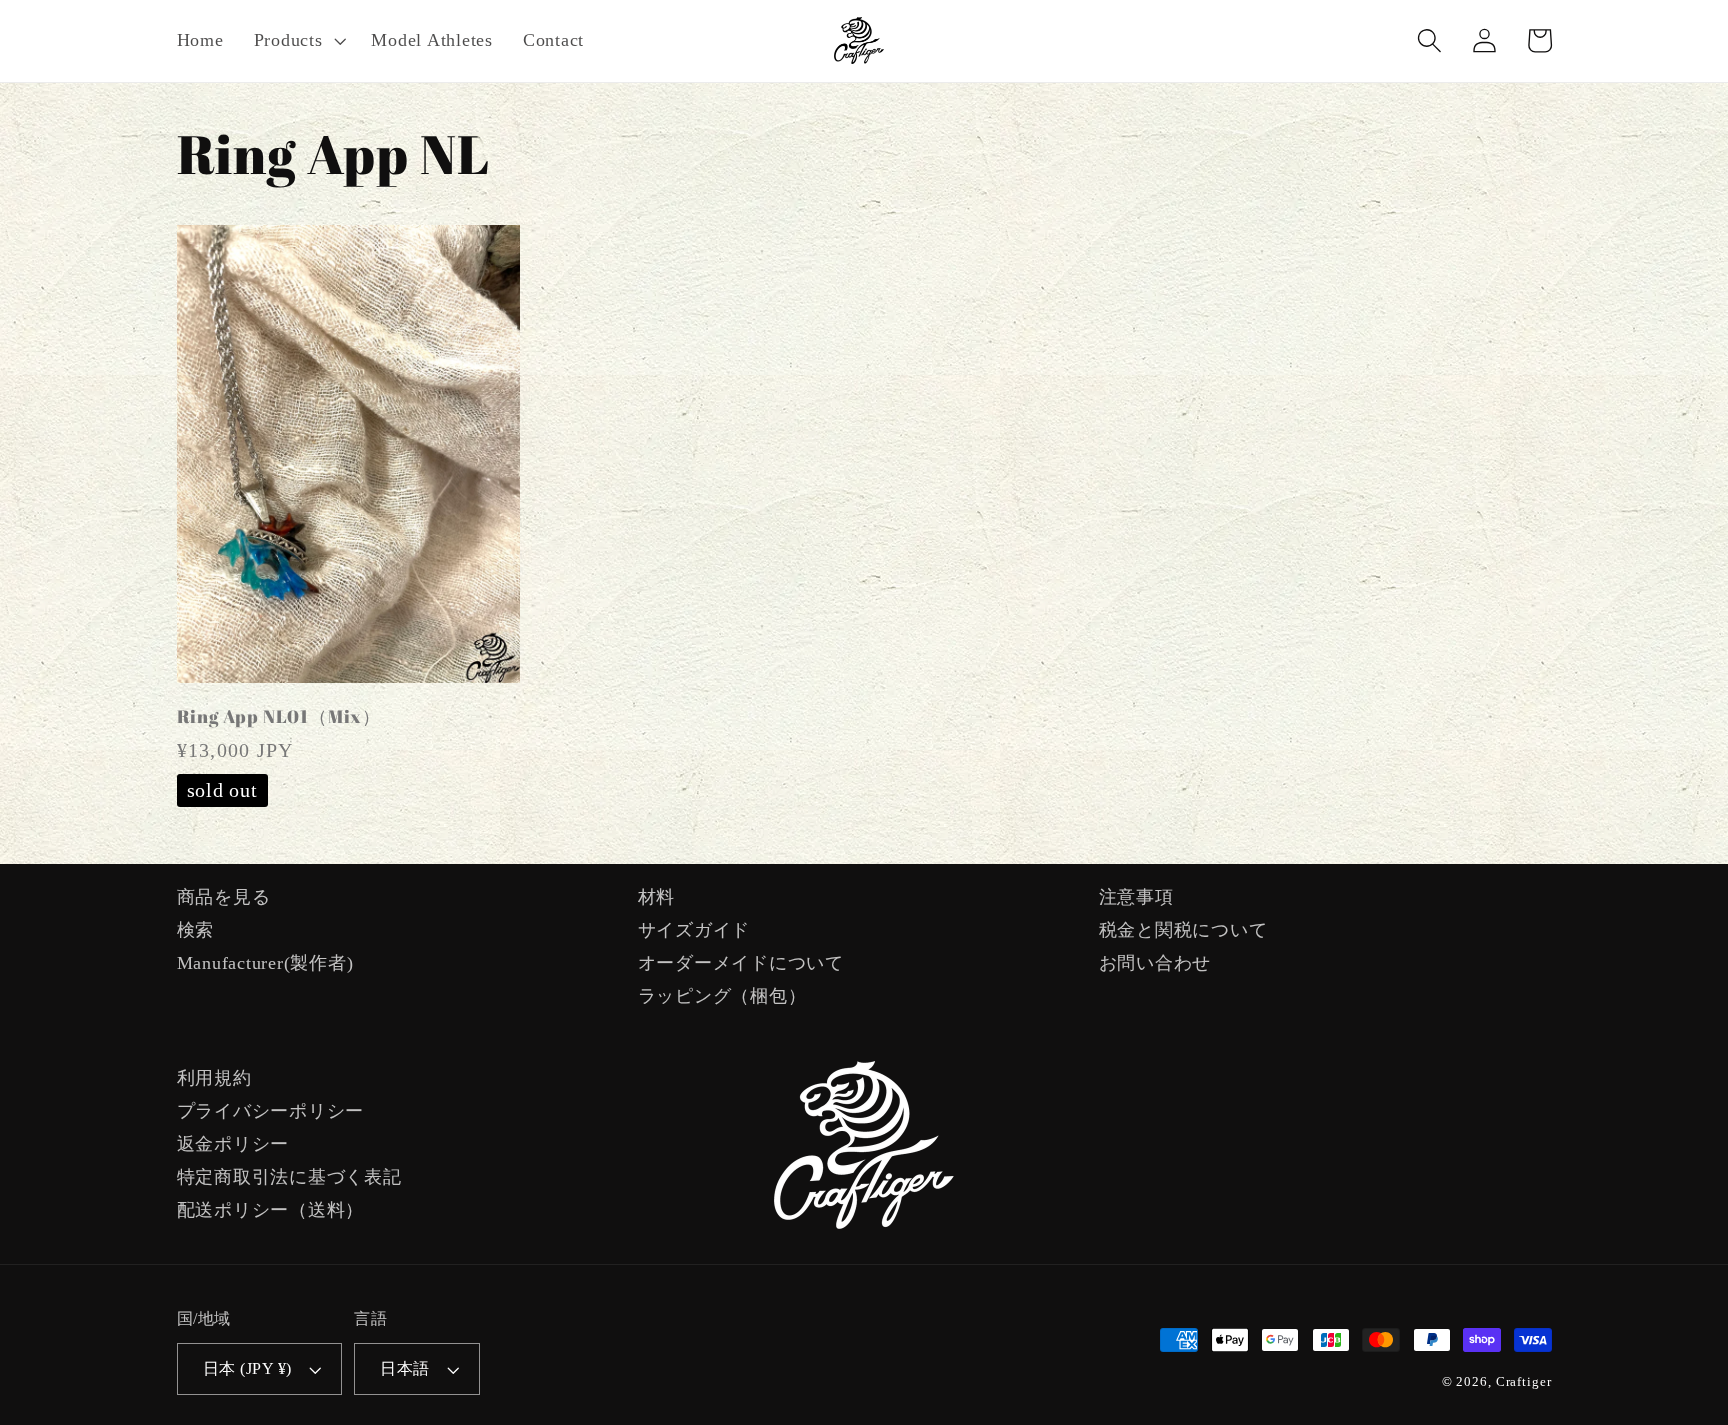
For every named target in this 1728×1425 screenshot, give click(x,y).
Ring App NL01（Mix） (279, 716)
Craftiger (1524, 1382)
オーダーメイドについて (741, 963)
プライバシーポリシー (271, 1111)
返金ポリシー (233, 1144)
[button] (298, 41)
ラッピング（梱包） (722, 996)
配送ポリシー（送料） (271, 1210)
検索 (196, 930)
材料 (657, 897)
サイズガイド (694, 930)
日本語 (405, 1369)
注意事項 (1136, 897)
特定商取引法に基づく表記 (289, 1177)
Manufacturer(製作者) (265, 963)
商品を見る (224, 897)
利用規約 (214, 1078)
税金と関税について (1183, 930)
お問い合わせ (1155, 963)
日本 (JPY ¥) (247, 1369)
